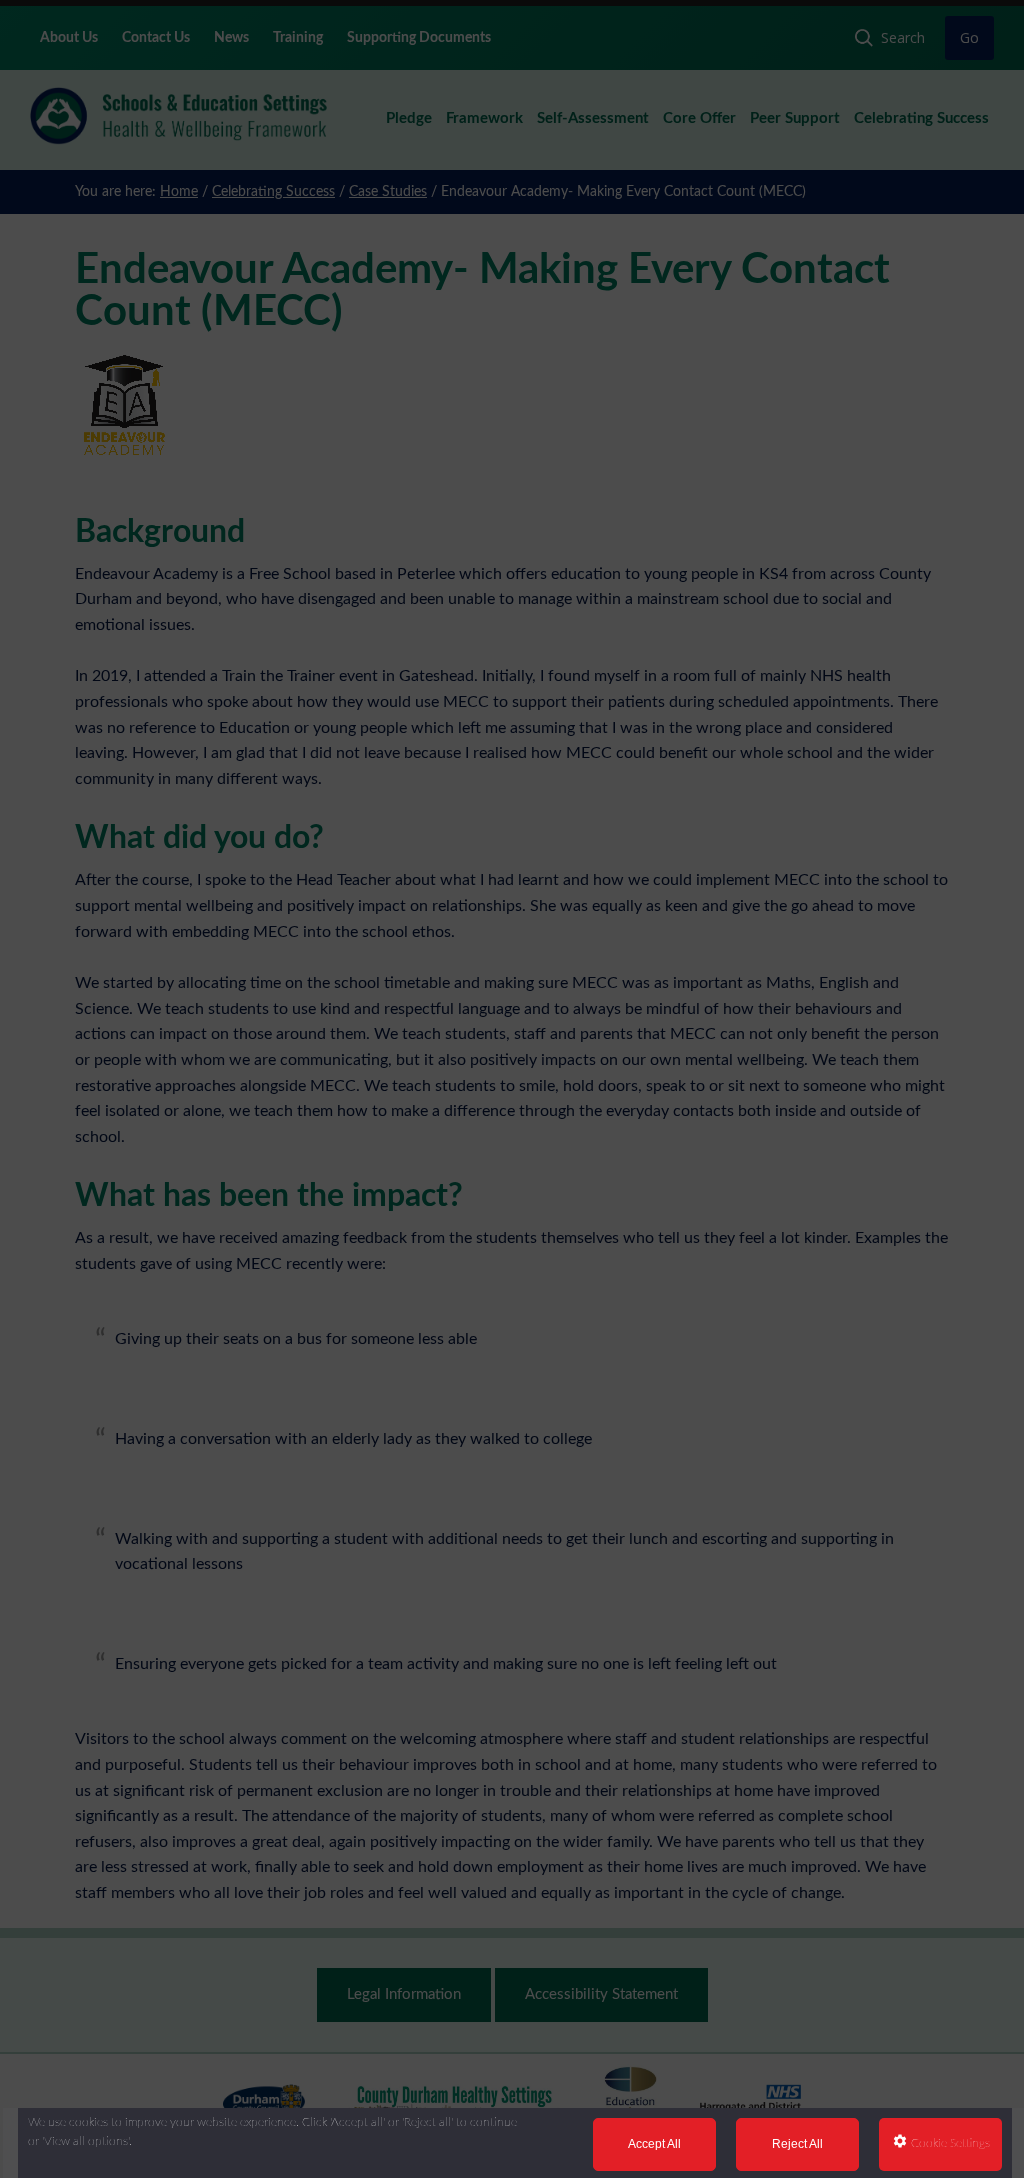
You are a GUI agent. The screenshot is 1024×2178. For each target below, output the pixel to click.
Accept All (654, 2144)
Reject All (797, 2144)
